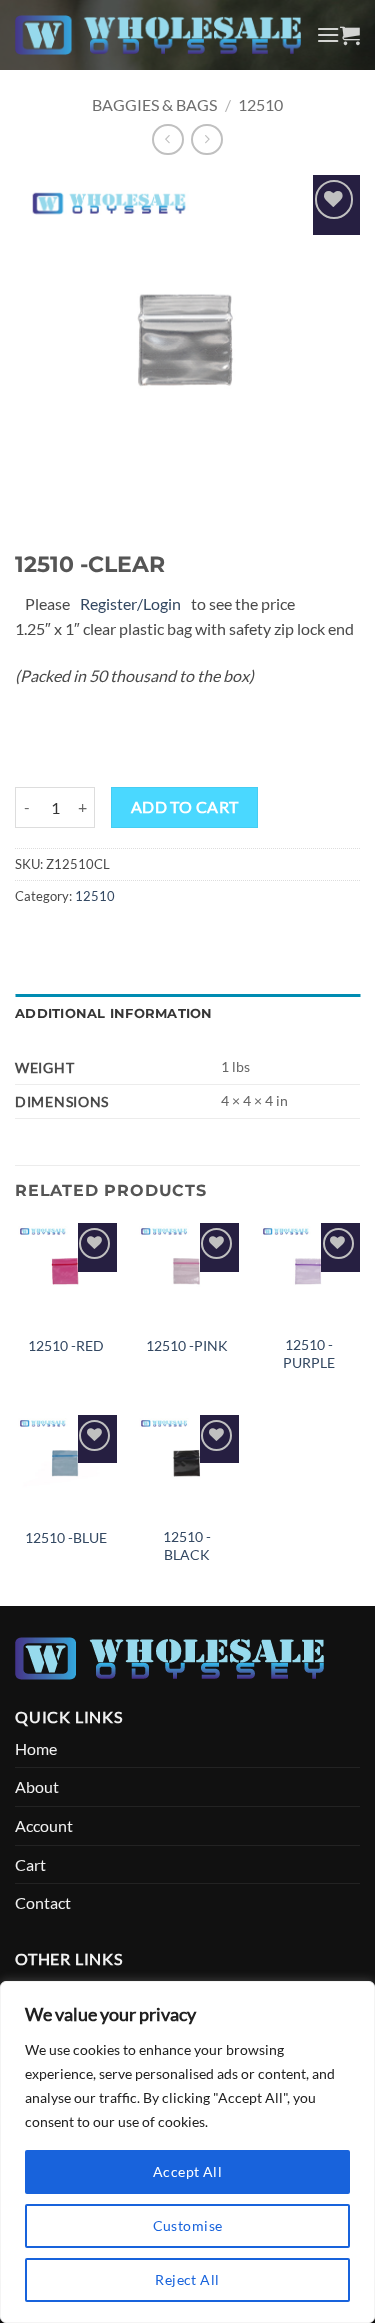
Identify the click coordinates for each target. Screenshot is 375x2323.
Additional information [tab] (114, 1013)
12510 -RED (66, 1346)
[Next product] (167, 139)
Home (36, 1748)
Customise (188, 2225)
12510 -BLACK (187, 1546)
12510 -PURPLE (309, 1354)
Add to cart (185, 807)
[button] (328, 34)
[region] (187, 2152)
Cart (30, 1864)
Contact (43, 1902)
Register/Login (130, 603)
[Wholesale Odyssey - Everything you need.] (158, 35)
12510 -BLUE (66, 1538)
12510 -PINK (187, 1346)
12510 (260, 104)
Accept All (187, 2171)
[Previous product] (206, 139)
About (37, 1786)
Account (44, 1825)
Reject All (187, 2279)
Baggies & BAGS (154, 104)
